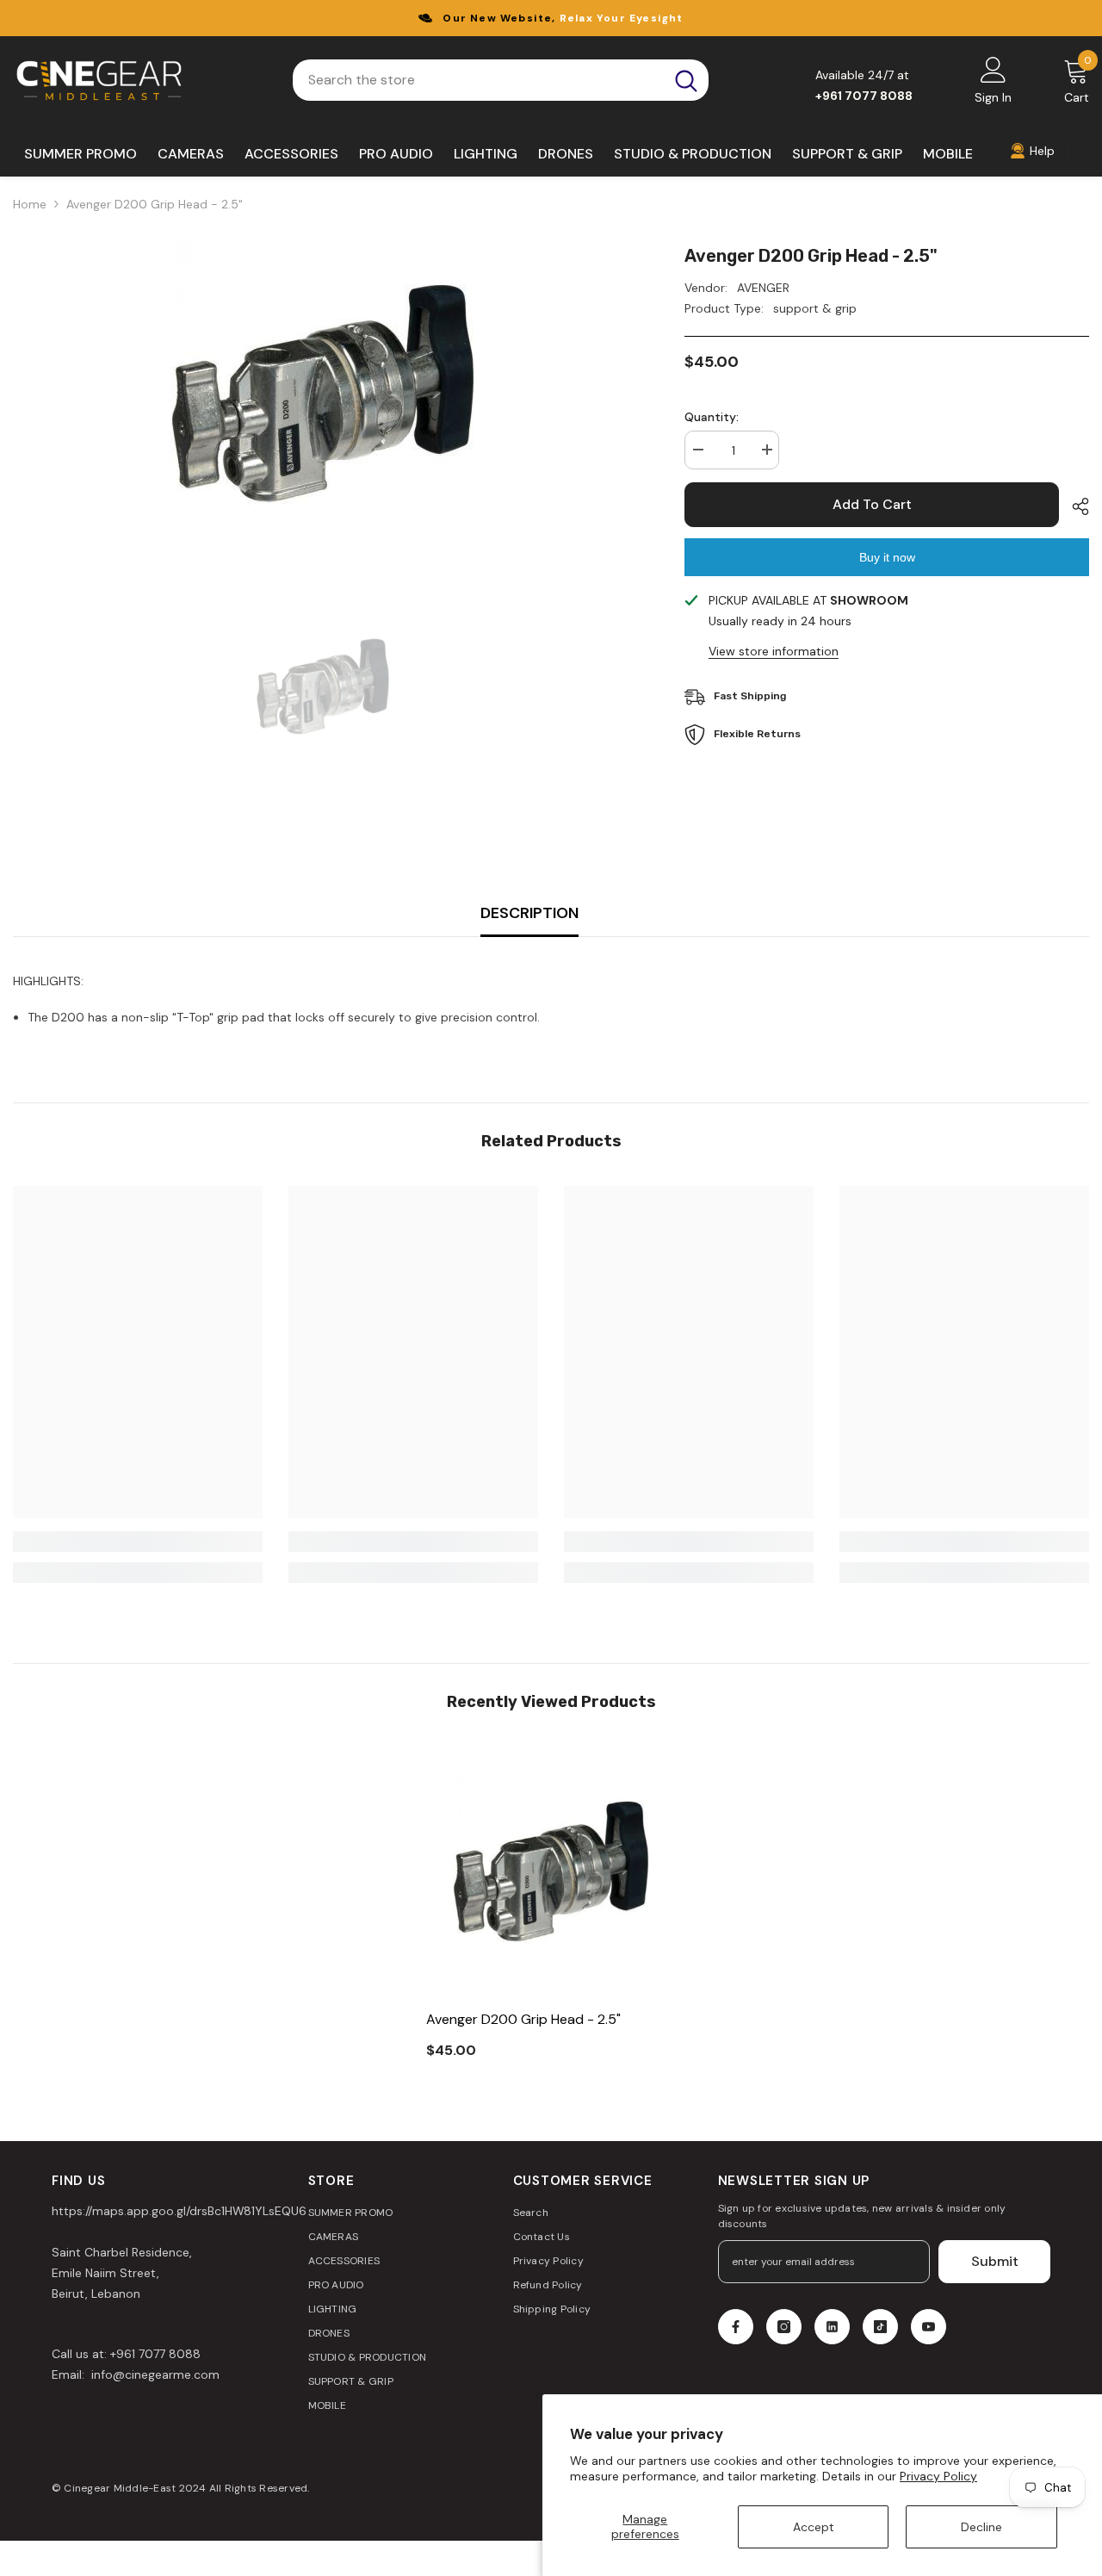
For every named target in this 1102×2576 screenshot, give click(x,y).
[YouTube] (929, 2327)
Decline (981, 2527)
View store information (774, 651)
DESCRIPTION (529, 913)
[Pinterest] (832, 2327)
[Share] (1074, 506)
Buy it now (887, 557)
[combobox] (478, 80)
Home (30, 204)
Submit (995, 2261)
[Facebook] (736, 2327)
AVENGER (763, 288)
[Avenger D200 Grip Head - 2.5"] (551, 1871)
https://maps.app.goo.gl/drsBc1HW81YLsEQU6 (179, 2211)
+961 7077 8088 (155, 2354)
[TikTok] (880, 2327)
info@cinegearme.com (154, 2374)
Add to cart (872, 504)
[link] (138, 1542)
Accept (814, 2527)
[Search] (501, 80)
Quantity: (712, 417)
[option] (323, 394)
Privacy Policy (938, 2476)
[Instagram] (784, 2327)
